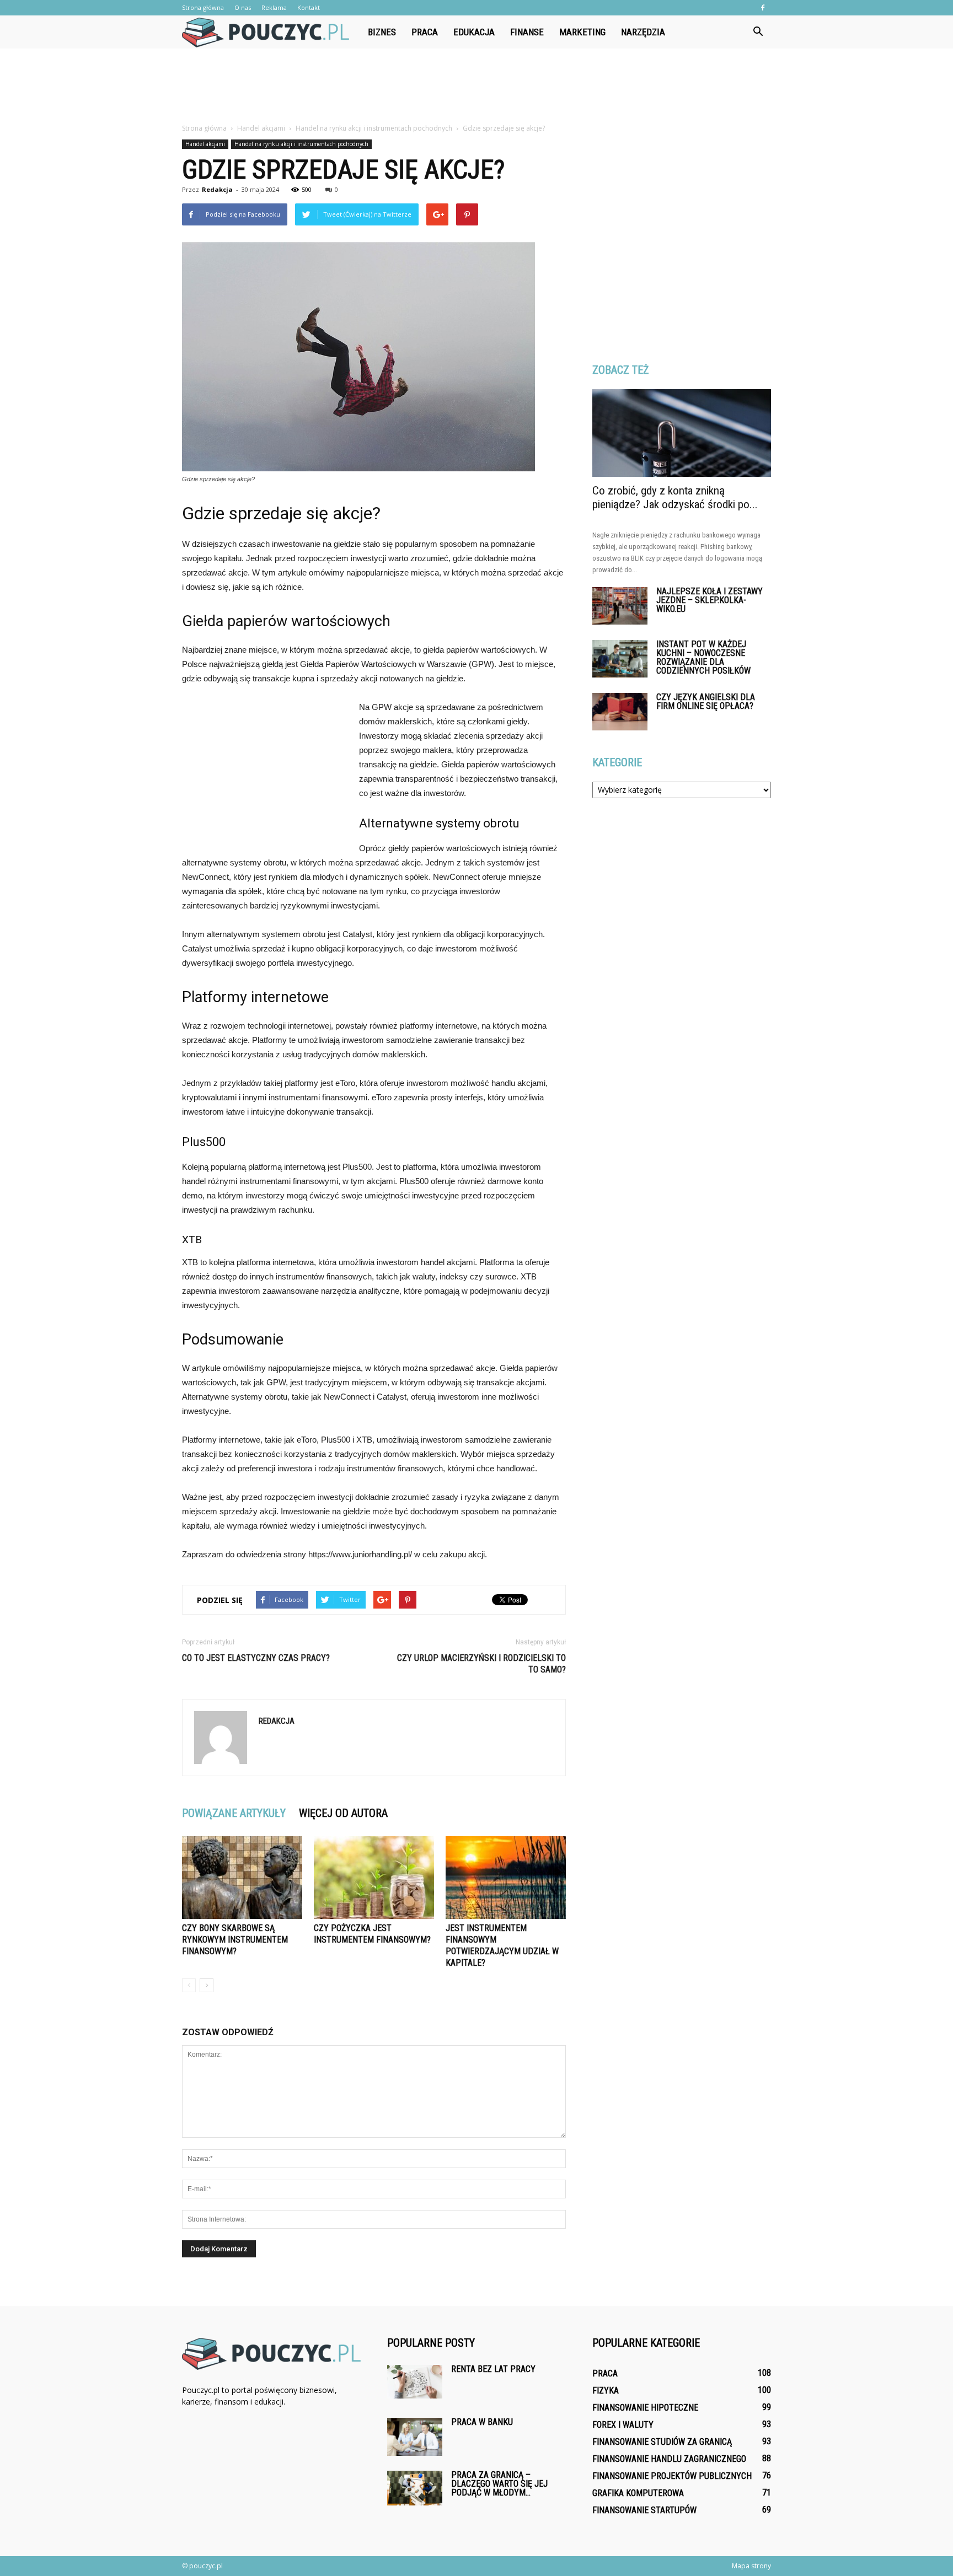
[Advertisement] (476, 87)
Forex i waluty (623, 2425)
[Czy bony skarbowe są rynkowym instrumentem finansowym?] (242, 1878)
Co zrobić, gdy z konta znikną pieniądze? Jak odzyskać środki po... (675, 498)
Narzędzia (643, 32)
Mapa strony (751, 2566)
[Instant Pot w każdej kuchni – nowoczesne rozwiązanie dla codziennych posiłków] (620, 659)
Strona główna (203, 7)
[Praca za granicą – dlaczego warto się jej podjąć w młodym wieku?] (415, 2488)
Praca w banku (482, 2422)
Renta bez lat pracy (493, 2369)
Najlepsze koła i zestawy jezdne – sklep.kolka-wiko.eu (710, 600)
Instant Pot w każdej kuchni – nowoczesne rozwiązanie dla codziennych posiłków (703, 657)
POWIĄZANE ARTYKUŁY (234, 1813)
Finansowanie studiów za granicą (662, 2442)
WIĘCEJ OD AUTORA (343, 1813)
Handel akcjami (205, 144)
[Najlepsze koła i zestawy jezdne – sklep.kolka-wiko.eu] (620, 606)
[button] (758, 32)
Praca (425, 32)
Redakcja (217, 189)
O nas (243, 7)
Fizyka (606, 2391)
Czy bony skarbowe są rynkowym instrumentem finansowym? (235, 1940)
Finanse (527, 32)
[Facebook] (763, 8)
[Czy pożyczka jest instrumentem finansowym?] (374, 1878)
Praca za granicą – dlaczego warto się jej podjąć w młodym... (499, 2484)
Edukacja (474, 32)
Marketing (582, 32)
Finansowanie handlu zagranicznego (669, 2459)
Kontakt (309, 7)
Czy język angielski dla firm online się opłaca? (706, 701)
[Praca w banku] (415, 2437)
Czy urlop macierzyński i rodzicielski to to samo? (481, 1664)
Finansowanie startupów (644, 2510)
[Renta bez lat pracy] (415, 2382)
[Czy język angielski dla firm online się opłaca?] (620, 712)
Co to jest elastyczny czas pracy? (256, 1658)
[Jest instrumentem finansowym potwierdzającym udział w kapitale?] (506, 1878)
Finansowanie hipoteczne (645, 2408)
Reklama (274, 7)
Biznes (382, 32)
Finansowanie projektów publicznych (672, 2476)
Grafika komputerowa (638, 2493)
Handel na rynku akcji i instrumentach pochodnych (301, 144)
